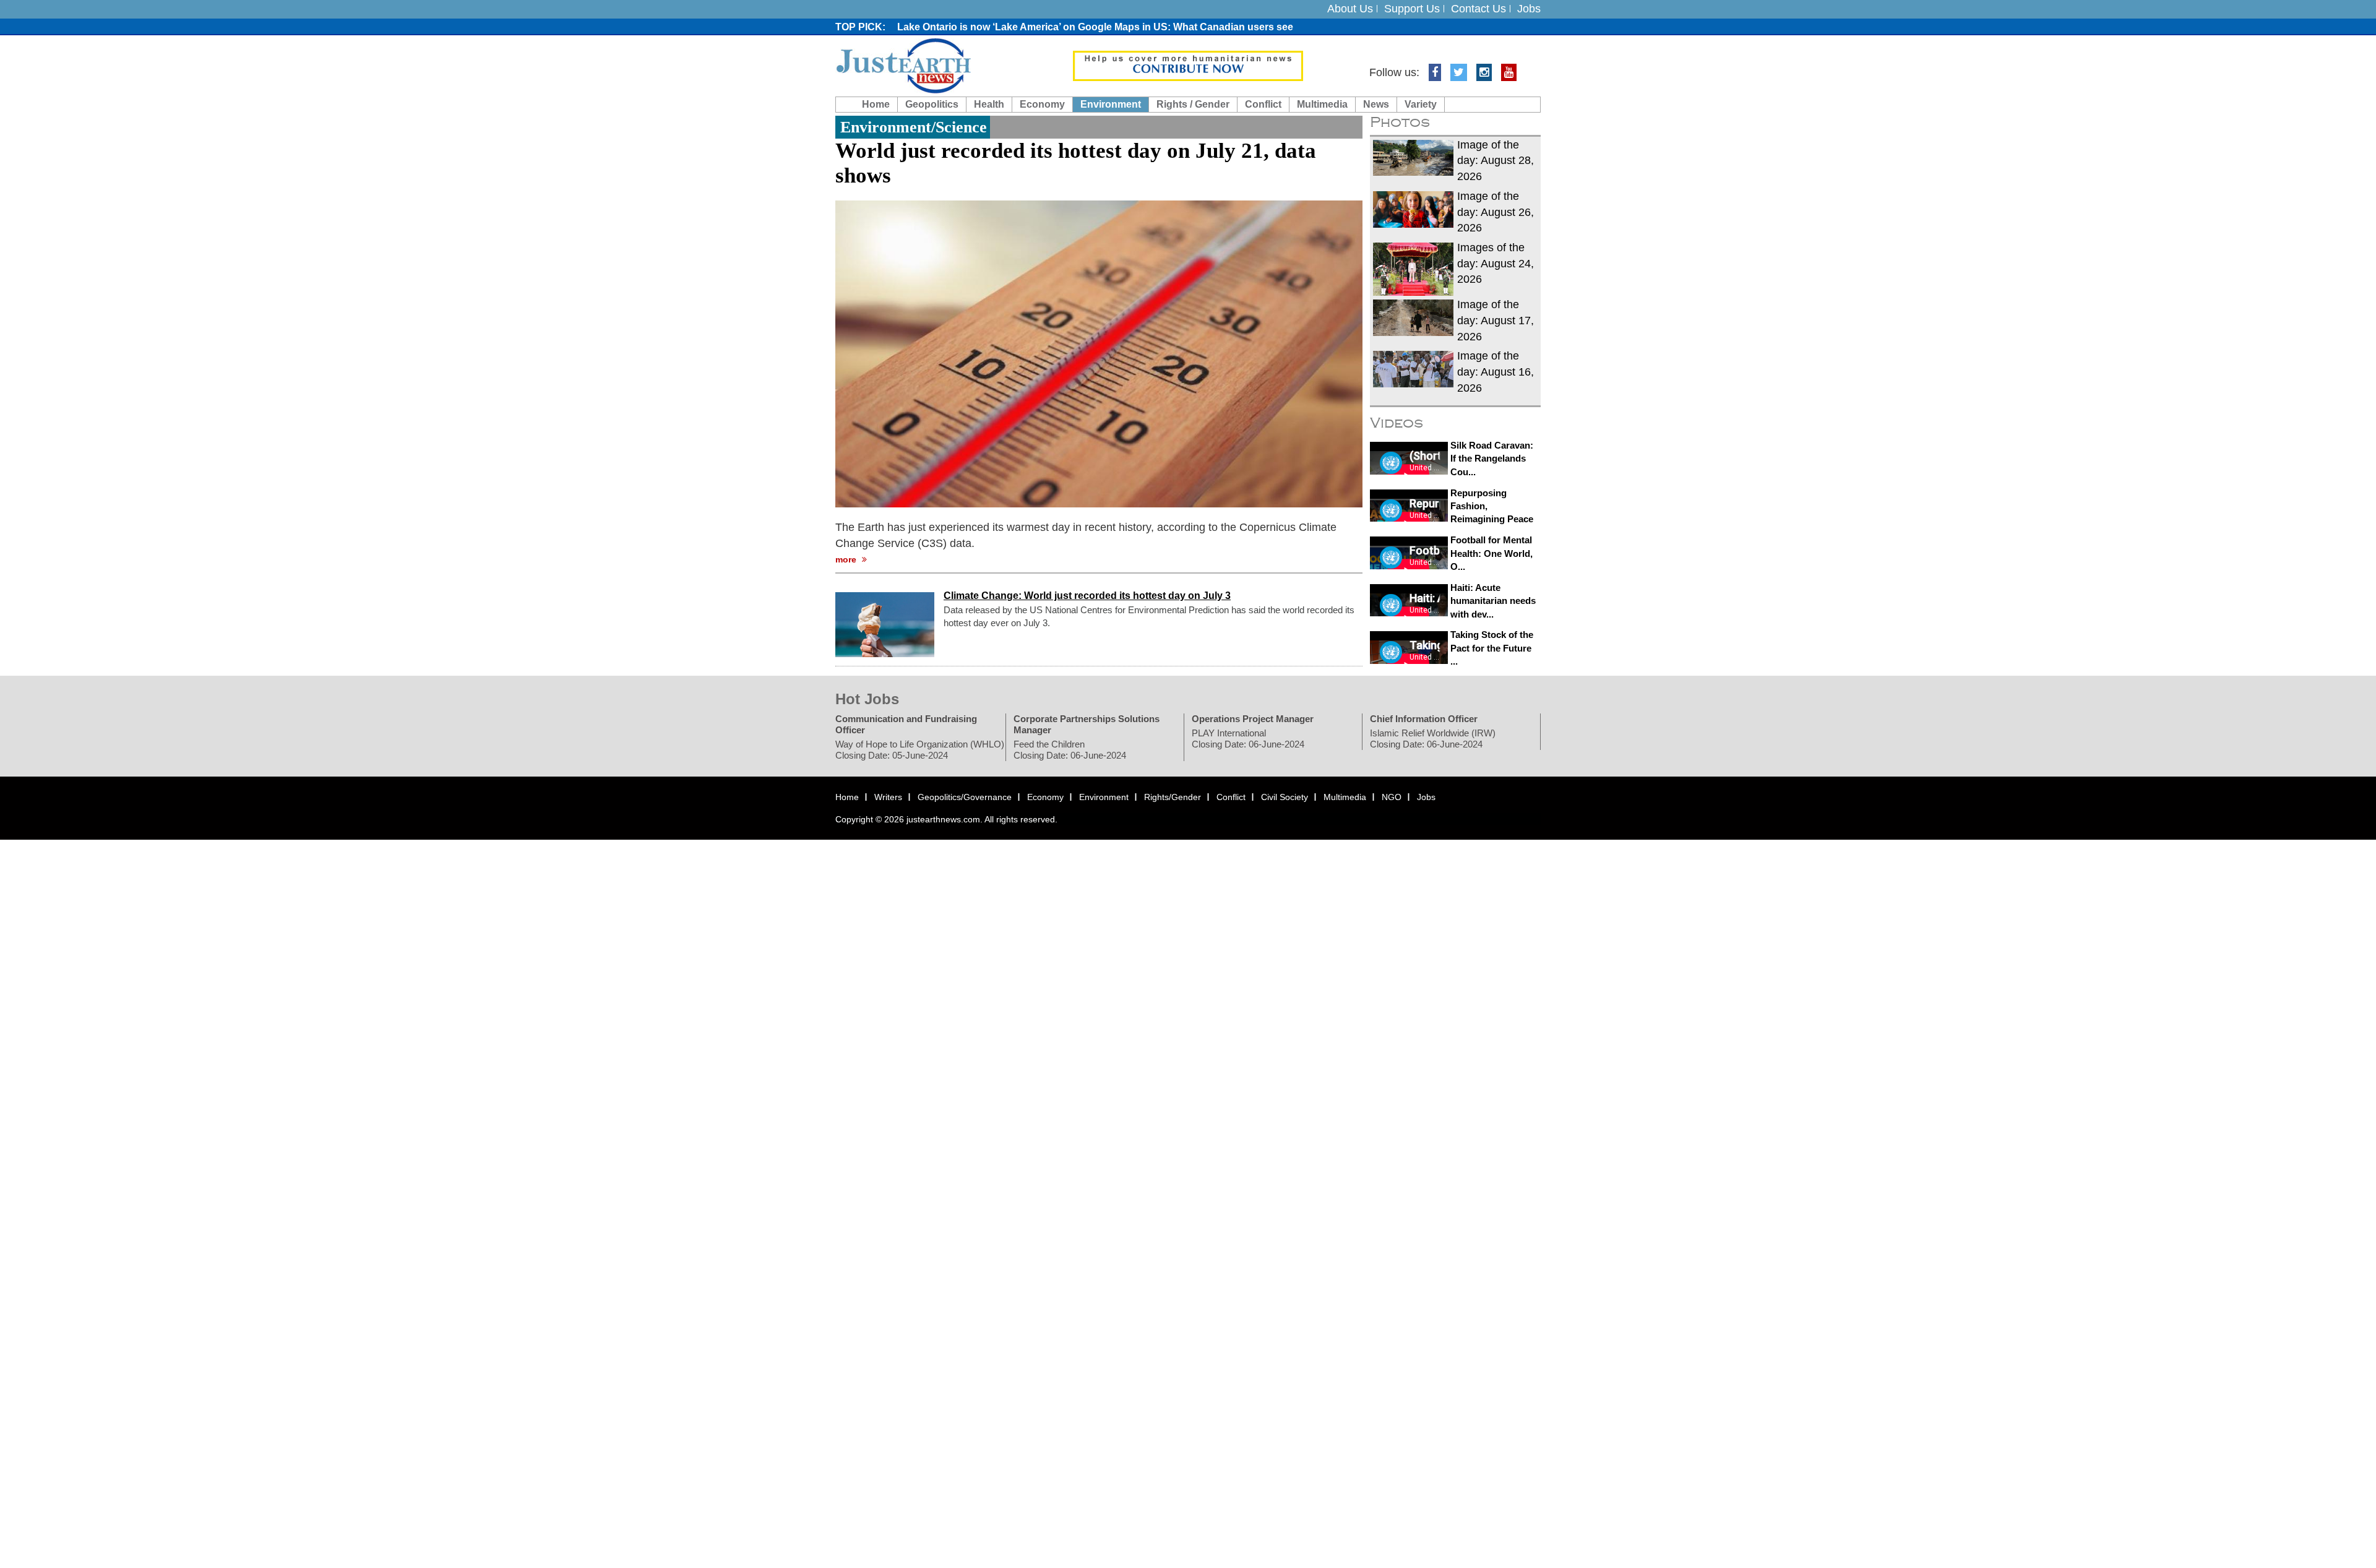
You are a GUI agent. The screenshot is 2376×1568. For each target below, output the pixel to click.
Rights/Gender (1173, 797)
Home (876, 104)
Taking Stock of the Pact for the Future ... (1492, 648)
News (1376, 104)
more (847, 560)
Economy (1042, 104)
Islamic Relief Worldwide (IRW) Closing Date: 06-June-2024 (1433, 739)
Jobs (1529, 9)
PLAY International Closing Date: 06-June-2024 (1248, 739)
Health (989, 104)
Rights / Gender (1193, 104)
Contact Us (1479, 9)
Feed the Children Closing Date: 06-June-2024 (1070, 750)
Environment (1111, 104)
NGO (1392, 797)
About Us (1350, 9)
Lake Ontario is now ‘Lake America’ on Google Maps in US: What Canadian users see (1095, 27)
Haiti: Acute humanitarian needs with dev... (1493, 601)
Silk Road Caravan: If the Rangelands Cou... (1492, 459)
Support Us (1412, 9)
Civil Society (1285, 797)
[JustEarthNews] (903, 65)
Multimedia (1322, 104)
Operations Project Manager (1253, 719)
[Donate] (1188, 65)
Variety (1421, 104)
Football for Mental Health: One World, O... (1491, 553)
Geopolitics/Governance (965, 797)
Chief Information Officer (1424, 719)
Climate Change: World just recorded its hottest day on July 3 (1087, 596)
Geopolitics (932, 104)
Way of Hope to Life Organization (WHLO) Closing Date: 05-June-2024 (920, 750)
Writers (888, 797)
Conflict (1263, 104)
